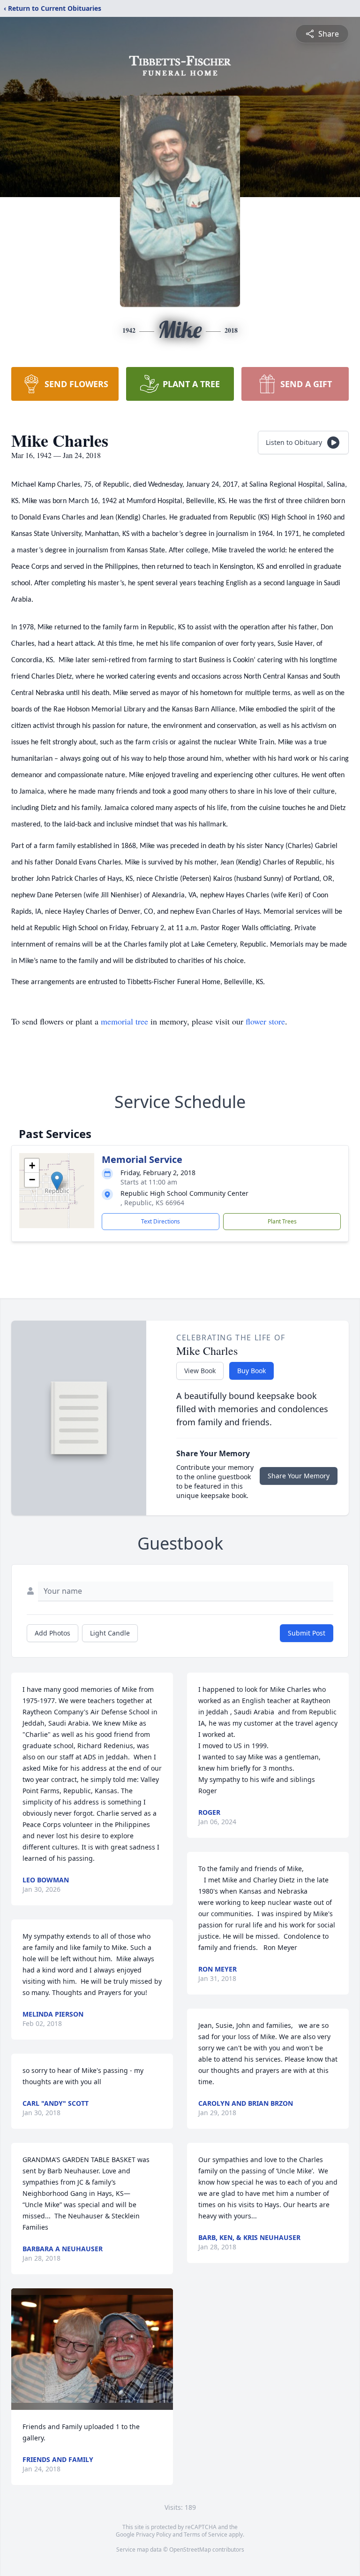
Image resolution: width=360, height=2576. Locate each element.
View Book (200, 1371)
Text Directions (161, 1221)
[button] (57, 1181)
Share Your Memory (299, 1476)
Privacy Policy (154, 2534)
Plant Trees (282, 1221)
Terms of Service (206, 2534)
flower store (265, 1021)
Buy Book (251, 1371)
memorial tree (124, 1021)
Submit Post (307, 1633)
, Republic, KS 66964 (152, 1203)
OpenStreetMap (190, 2549)
